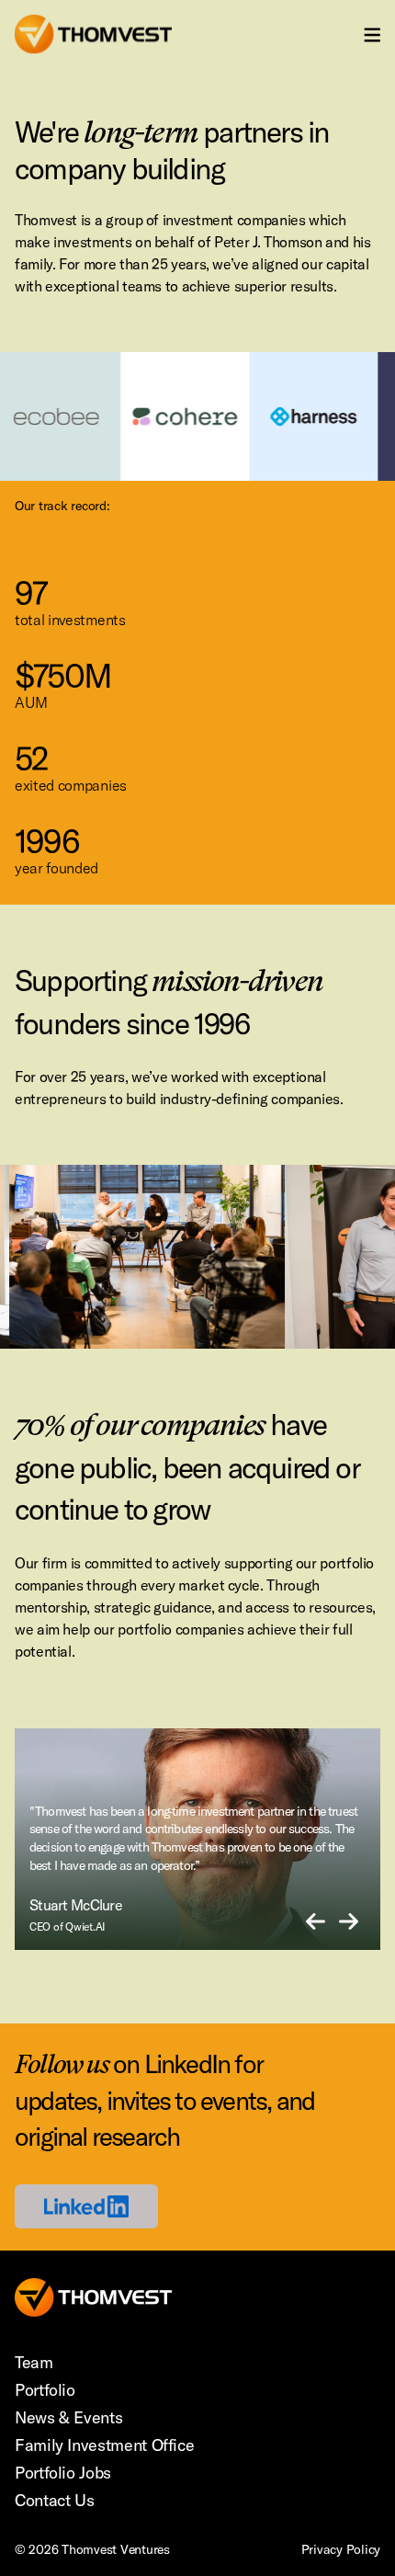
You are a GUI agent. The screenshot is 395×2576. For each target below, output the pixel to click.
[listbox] (197, 1839)
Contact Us (54, 2500)
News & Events (68, 2417)
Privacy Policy (341, 2549)
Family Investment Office (104, 2445)
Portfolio (45, 2390)
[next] (349, 1923)
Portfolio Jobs (63, 2473)
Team (34, 2362)
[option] (208, 1839)
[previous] (316, 1923)
